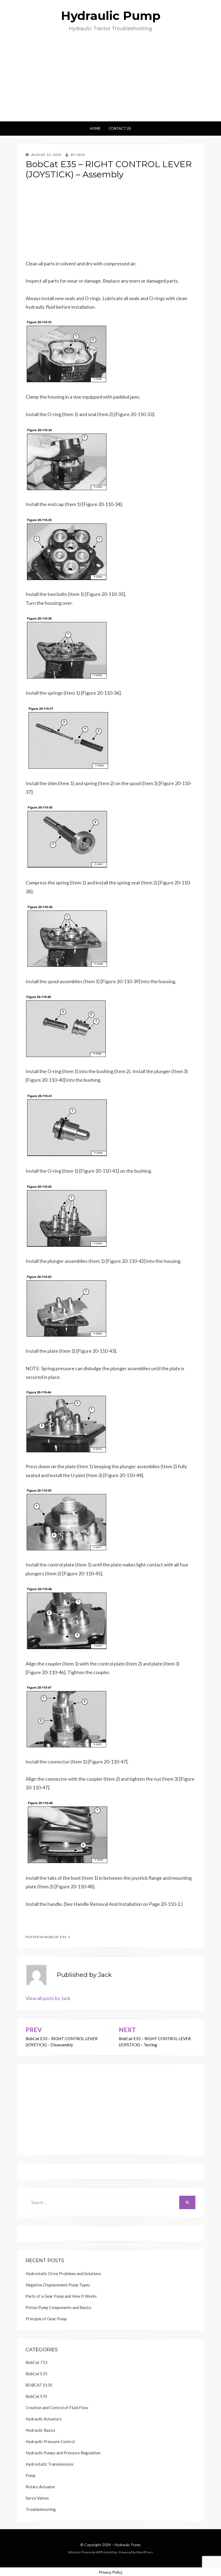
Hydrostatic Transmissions (50, 2464)
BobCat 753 (37, 2362)
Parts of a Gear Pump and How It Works (61, 2296)
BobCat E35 (56, 1937)
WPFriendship (106, 2552)
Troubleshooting (41, 2509)
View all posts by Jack (48, 1998)
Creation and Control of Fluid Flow (57, 2408)
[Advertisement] (110, 81)
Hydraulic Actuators (44, 2419)
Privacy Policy (111, 2572)
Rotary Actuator (40, 2487)
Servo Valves (37, 2498)
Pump (31, 2475)
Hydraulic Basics (40, 2430)
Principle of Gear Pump (46, 2319)
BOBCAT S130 (39, 2385)
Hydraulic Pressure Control (50, 2441)
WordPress (145, 2552)
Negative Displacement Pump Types (58, 2285)
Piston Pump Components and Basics (58, 2307)
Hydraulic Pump (111, 16)
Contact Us (120, 128)
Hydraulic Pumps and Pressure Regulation (63, 2453)
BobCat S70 (36, 2396)
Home (95, 128)
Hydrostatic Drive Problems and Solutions (63, 2273)
